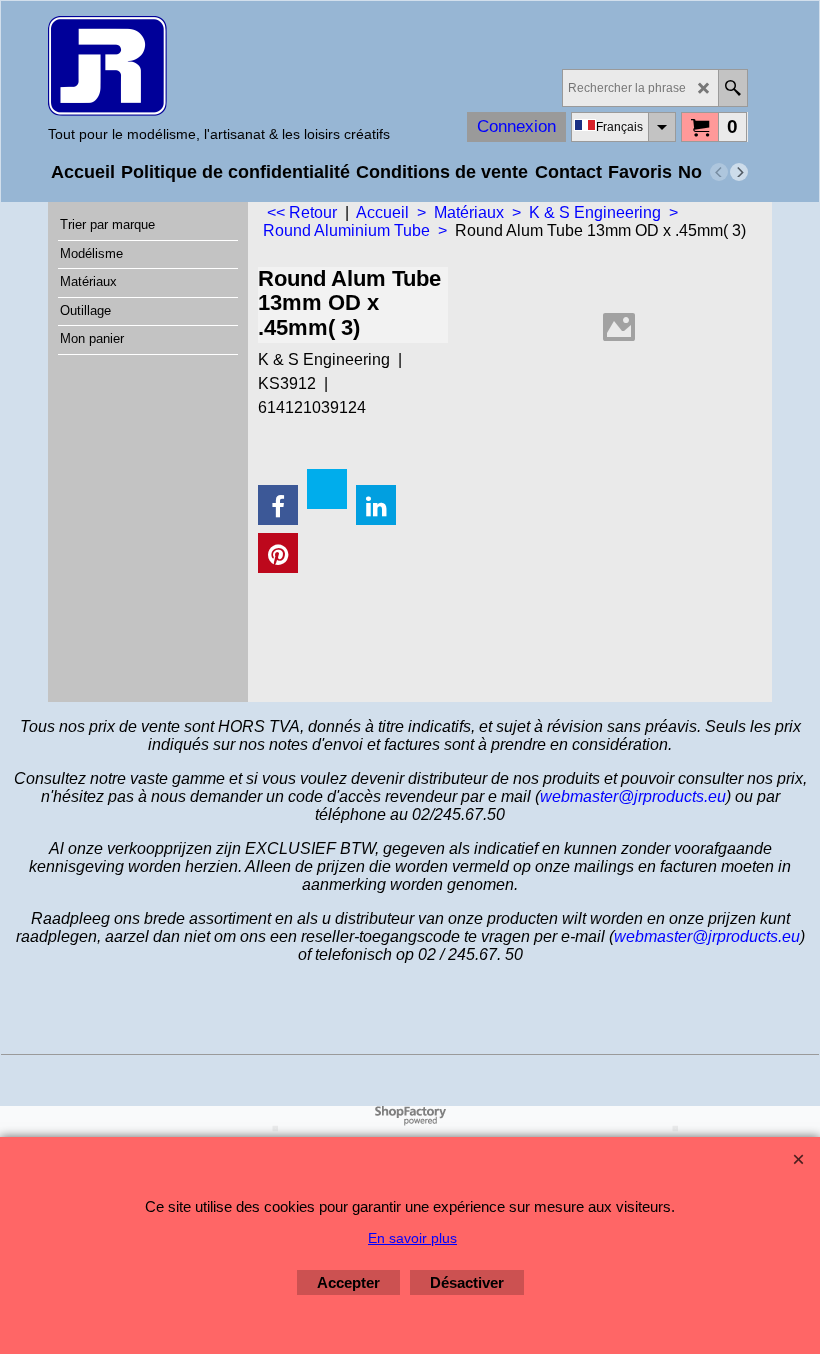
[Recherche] (732, 88)
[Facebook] (278, 505)
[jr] (219, 66)
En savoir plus (412, 1238)
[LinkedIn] (376, 505)
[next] (739, 172)
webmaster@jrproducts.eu (633, 796)
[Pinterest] (278, 553)
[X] (327, 489)
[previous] (719, 172)
